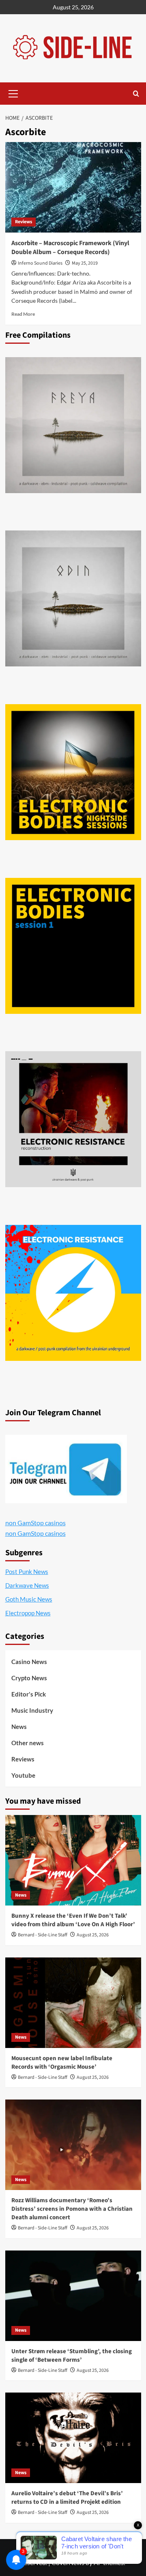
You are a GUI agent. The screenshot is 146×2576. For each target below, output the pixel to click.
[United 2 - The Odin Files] (73, 598)
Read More (23, 314)
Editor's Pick (29, 1694)
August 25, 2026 (93, 1935)
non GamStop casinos (35, 1523)
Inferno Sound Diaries (40, 263)
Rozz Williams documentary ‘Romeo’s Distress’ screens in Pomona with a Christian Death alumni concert (72, 2209)
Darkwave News (27, 1585)
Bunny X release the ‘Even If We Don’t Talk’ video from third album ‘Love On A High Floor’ (73, 1920)
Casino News (29, 1662)
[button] (13, 93)
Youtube (23, 1775)
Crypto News (29, 1678)
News (19, 1727)
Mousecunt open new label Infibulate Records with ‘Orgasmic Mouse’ (62, 2063)
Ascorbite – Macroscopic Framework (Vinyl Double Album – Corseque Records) (70, 248)
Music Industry (32, 1710)
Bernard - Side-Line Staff (43, 1935)
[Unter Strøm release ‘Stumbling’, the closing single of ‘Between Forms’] (73, 2296)
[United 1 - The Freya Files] (73, 425)
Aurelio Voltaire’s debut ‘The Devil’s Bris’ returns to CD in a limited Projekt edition (67, 2498)
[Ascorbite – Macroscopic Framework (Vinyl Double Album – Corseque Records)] (73, 187)
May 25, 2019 (85, 263)
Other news (28, 1743)
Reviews (24, 222)
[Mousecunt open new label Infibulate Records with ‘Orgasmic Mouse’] (73, 2003)
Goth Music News (29, 1599)
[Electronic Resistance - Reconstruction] (73, 1119)
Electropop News (28, 1613)
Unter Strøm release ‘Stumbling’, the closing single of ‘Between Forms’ (72, 2356)
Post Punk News (27, 1571)
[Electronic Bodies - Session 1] (73, 946)
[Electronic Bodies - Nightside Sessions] (73, 772)
